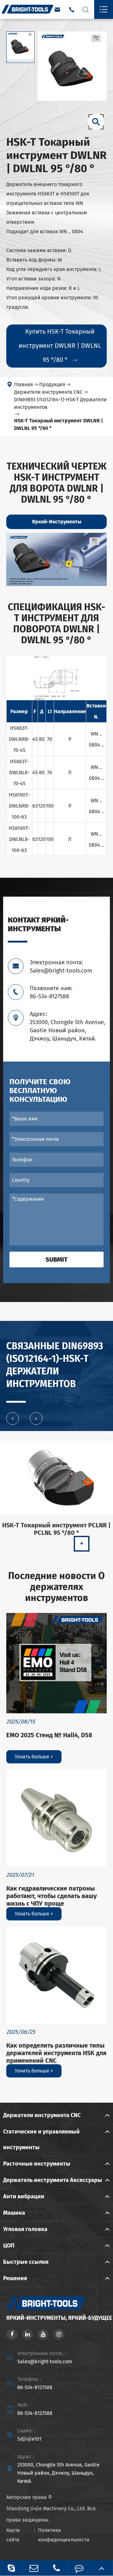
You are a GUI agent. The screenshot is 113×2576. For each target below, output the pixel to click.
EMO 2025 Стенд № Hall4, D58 (49, 1735)
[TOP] (102, 2568)
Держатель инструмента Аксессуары (53, 2180)
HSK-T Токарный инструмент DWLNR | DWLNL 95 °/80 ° (59, 424)
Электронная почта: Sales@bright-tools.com (61, 967)
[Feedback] (79, 2568)
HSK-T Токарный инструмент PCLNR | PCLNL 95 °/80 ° (56, 1529)
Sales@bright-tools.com (45, 2362)
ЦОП (9, 2246)
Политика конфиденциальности (64, 2535)
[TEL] (56, 2568)
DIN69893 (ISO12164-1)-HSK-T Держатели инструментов (60, 403)
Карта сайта (13, 2535)
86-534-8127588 (35, 2387)
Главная (24, 384)
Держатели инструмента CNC (48, 392)
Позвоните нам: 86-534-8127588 (51, 992)
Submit (56, 1260)
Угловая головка (25, 2229)
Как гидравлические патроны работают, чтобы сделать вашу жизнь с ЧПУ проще (51, 1896)
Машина (14, 2213)
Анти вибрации (24, 2196)
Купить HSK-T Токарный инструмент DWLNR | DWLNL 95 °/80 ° (60, 346)
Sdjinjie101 (29, 2439)
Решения (15, 2278)
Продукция (52, 384)
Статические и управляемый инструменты (41, 2139)
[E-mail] (34, 2568)
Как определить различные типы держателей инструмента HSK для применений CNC (56, 2053)
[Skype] (11, 2568)
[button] (13, 1418)
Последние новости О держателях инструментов (56, 1587)
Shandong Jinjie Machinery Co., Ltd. (46, 2508)
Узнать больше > (34, 1757)
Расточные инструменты (37, 2164)
